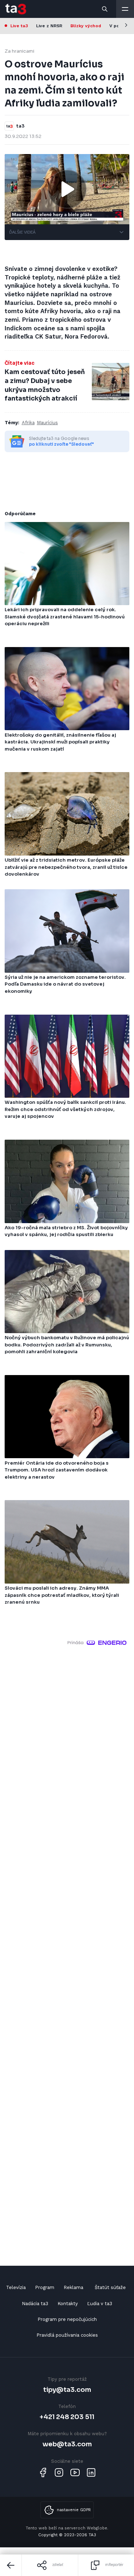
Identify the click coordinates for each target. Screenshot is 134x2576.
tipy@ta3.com (67, 2390)
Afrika (28, 423)
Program (45, 2287)
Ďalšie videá (22, 232)
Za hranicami (19, 51)
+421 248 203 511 (67, 2417)
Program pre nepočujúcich (67, 2319)
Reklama (73, 2287)
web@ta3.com (67, 2444)
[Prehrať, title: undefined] (67, 189)
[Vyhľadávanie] (105, 9)
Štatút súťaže (110, 2287)
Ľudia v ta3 (100, 2304)
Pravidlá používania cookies (67, 2335)
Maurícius (47, 423)
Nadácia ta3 (35, 2304)
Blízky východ (86, 26)
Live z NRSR (49, 26)
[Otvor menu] (125, 9)
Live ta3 (19, 26)
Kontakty (68, 2304)
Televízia (16, 2287)
